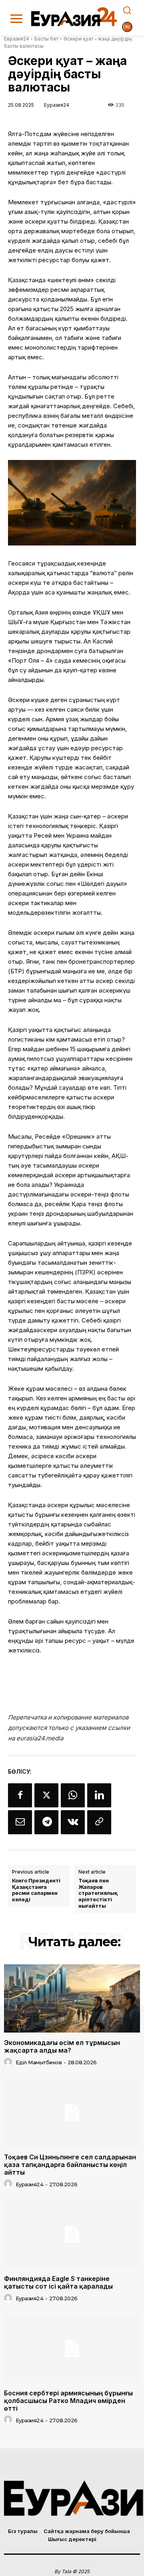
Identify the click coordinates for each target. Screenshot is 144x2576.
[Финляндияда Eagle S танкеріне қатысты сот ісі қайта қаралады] (72, 2234)
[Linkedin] (99, 1795)
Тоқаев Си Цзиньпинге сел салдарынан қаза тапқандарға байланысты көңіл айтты (70, 2165)
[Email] (20, 1822)
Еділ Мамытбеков (39, 2062)
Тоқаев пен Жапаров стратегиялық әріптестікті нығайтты (98, 1893)
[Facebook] (20, 1795)
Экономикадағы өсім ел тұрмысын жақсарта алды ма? (62, 2046)
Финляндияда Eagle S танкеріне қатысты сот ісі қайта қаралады (58, 2282)
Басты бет (46, 39)
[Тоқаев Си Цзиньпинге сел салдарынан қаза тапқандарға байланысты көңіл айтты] (72, 2113)
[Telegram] (46, 1822)
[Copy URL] (99, 1822)
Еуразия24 (57, 105)
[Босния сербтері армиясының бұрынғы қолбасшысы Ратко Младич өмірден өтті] (72, 2349)
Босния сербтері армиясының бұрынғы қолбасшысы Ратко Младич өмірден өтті (68, 2401)
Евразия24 (17, 39)
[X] (46, 1795)
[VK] (73, 1822)
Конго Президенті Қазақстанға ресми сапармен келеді (36, 1890)
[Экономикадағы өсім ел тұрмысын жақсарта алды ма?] (72, 1998)
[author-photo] (9, 2062)
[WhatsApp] (73, 1795)
